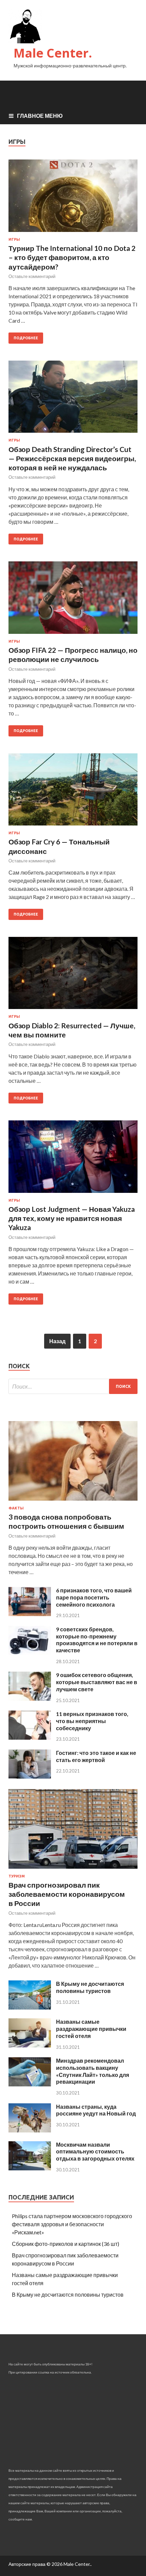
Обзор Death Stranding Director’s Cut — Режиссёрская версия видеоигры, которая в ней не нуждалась (72, 458)
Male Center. (53, 53)
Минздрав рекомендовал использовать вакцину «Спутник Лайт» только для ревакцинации (93, 2071)
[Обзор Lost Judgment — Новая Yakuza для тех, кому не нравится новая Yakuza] (73, 1159)
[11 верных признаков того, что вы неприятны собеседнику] (30, 1737)
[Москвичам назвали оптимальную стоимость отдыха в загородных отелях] (30, 2168)
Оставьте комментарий (32, 276)
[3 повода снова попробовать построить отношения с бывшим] (73, 1502)
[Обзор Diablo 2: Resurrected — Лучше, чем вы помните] (73, 976)
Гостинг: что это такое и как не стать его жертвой (96, 1756)
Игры (14, 239)
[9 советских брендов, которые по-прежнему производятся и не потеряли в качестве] (30, 1653)
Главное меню (40, 116)
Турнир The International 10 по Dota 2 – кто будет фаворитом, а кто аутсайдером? (72, 257)
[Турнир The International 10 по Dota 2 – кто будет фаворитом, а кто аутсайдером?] (73, 198)
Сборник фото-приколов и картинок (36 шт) (66, 2244)
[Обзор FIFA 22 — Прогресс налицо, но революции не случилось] (73, 600)
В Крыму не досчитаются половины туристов (90, 1987)
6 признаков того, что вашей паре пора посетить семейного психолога (94, 1597)
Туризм (17, 1876)
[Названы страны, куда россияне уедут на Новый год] (30, 2130)
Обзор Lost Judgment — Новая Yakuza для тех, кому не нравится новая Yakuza (72, 1218)
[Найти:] (73, 1386)
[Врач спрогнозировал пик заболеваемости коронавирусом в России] (73, 1870)
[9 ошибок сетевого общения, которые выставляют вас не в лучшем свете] (30, 1699)
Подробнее (26, 338)
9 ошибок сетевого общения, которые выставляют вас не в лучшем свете (97, 1682)
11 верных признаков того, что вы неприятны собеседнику (92, 1721)
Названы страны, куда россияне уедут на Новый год (96, 2110)
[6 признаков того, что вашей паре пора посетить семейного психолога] (30, 1614)
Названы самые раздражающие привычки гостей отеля (91, 2029)
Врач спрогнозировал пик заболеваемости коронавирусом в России (67, 1894)
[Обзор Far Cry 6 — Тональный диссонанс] (73, 792)
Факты (16, 1508)
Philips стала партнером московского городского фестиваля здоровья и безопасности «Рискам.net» (72, 2224)
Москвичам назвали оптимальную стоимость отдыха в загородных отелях (95, 2152)
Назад (57, 1341)
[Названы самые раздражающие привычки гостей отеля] (30, 2045)
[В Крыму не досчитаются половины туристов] (30, 2007)
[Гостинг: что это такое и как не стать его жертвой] (30, 1776)
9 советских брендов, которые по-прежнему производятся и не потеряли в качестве (97, 1640)
